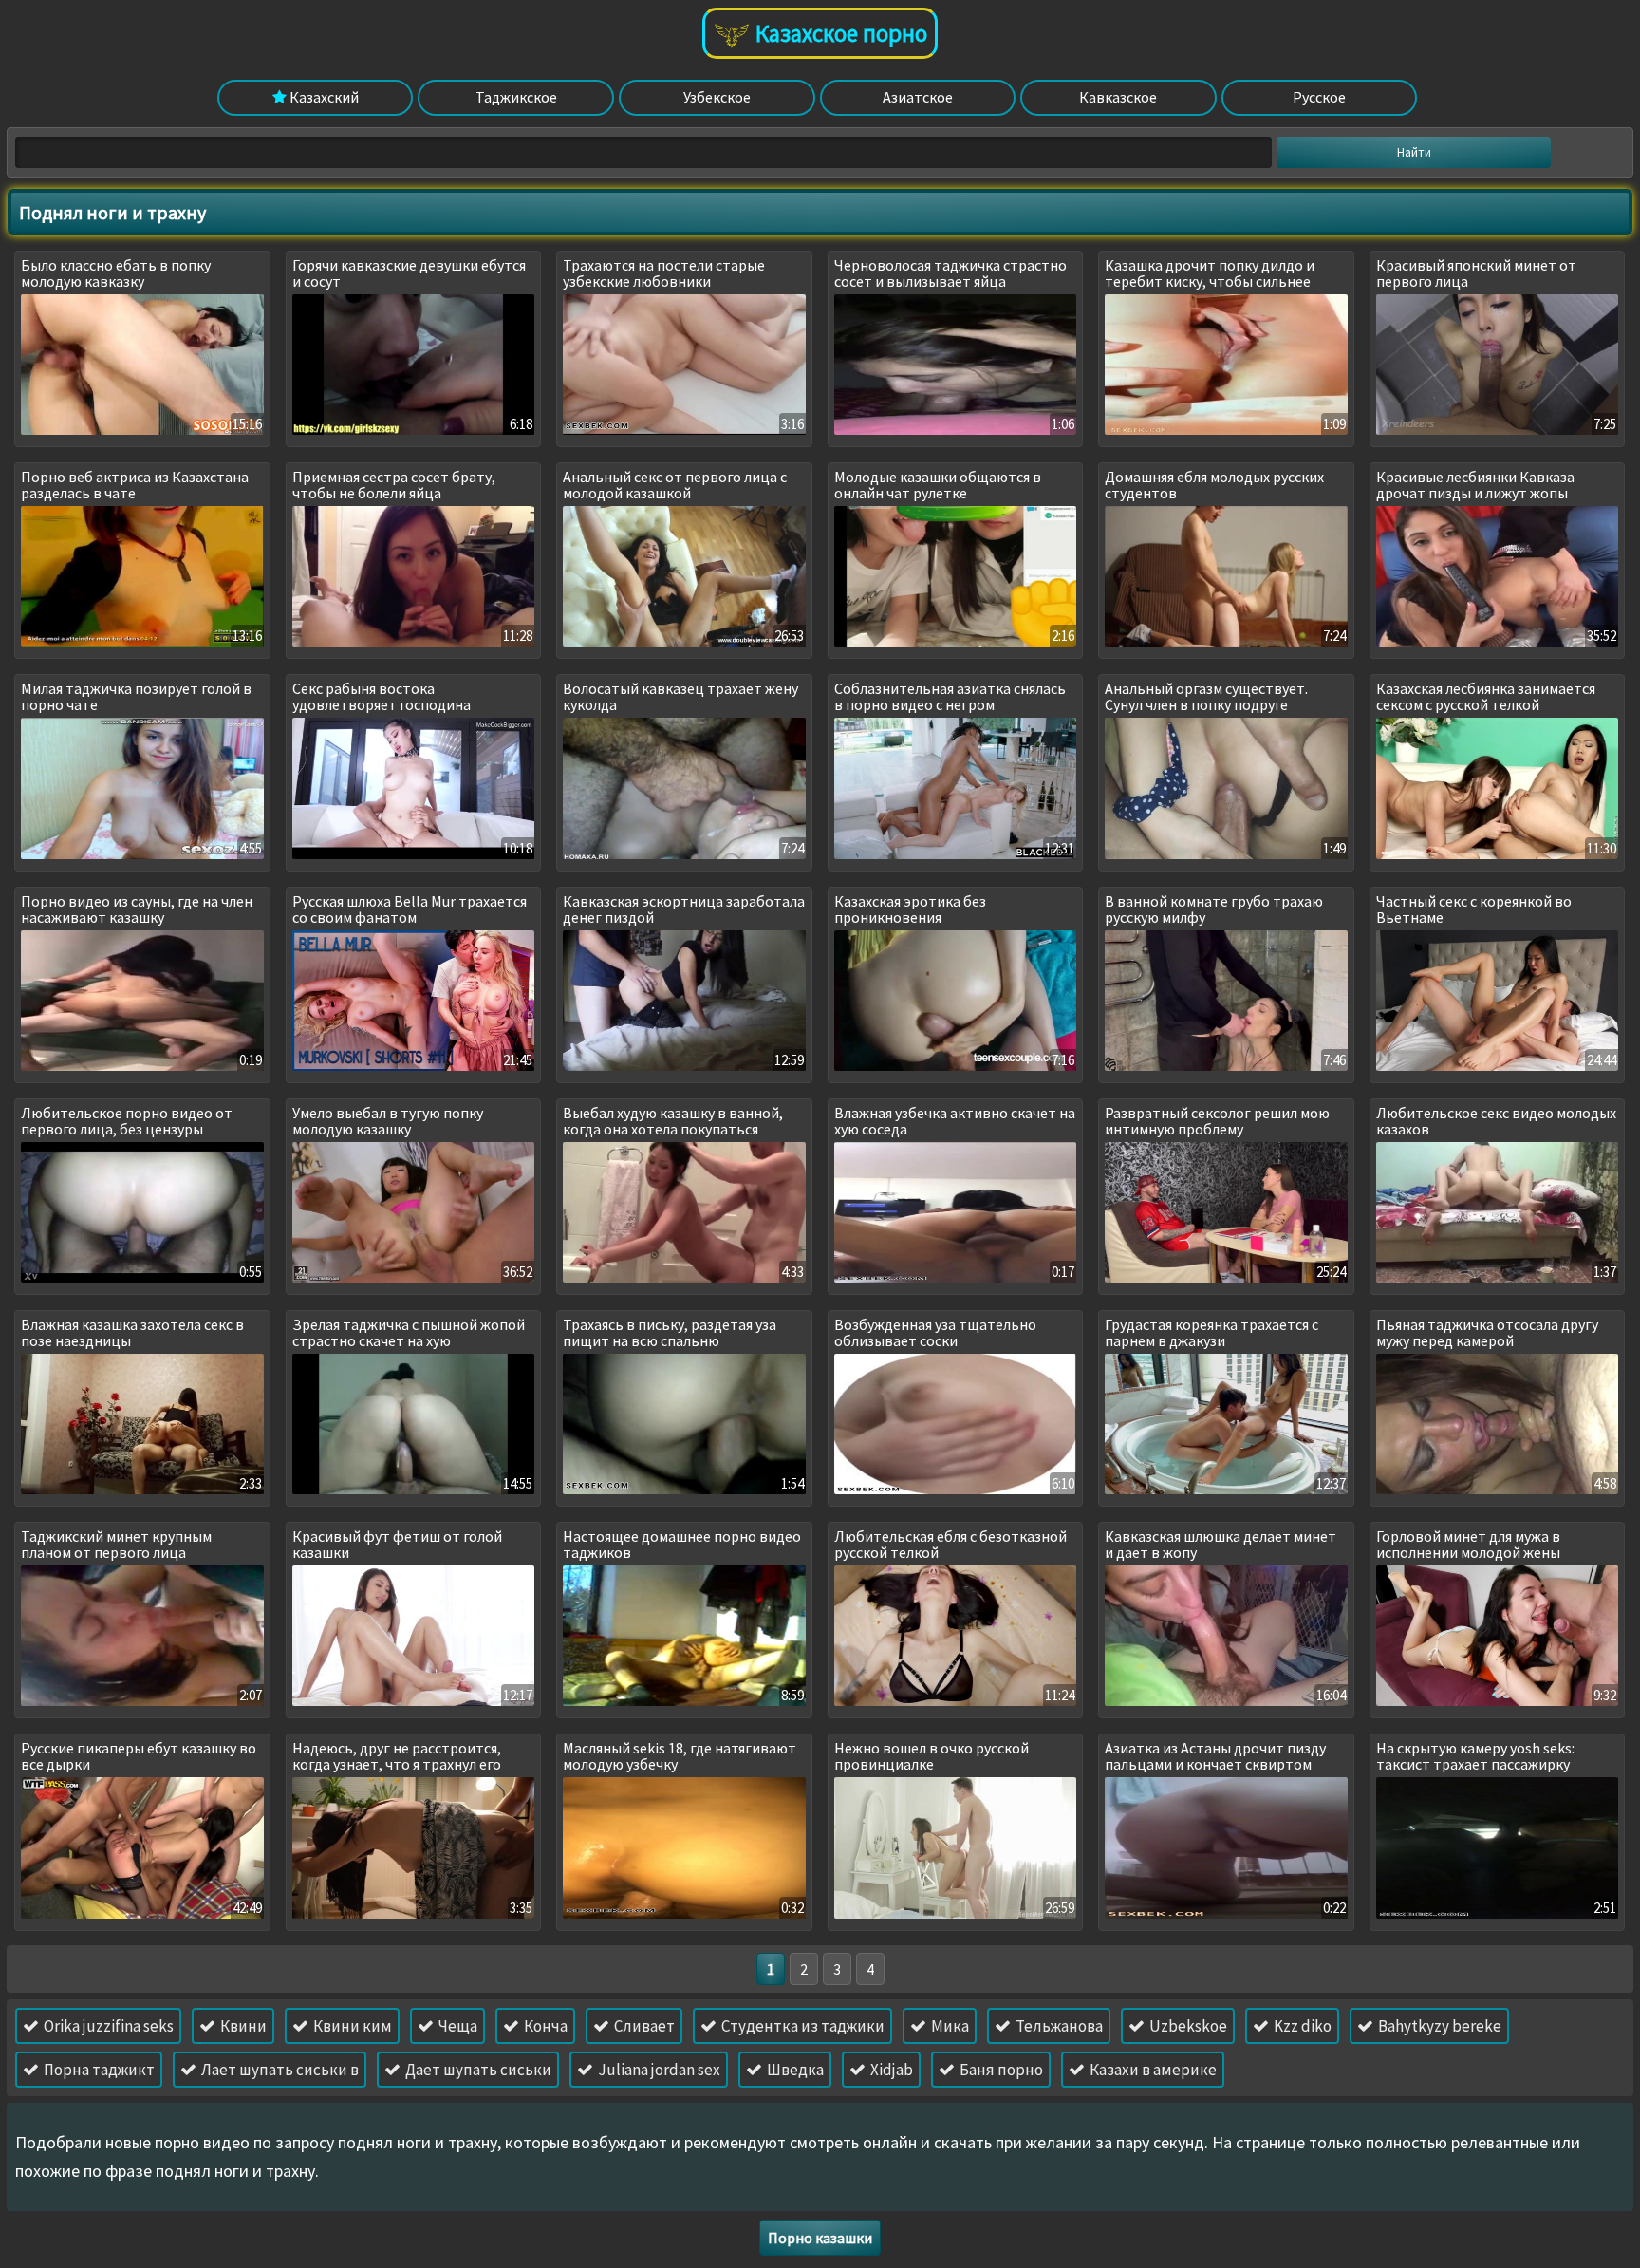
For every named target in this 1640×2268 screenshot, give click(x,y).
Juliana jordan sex (658, 2070)
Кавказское (1118, 97)
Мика (949, 2026)
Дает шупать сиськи (477, 2070)
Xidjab (890, 2070)
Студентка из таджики (801, 2026)
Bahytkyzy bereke (1438, 2026)
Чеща (457, 2026)
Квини (242, 2026)
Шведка (794, 2070)
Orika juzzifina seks (107, 2026)
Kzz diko (1301, 2026)
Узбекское (717, 97)
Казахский (323, 97)
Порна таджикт (98, 2070)
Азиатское (918, 97)
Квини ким (351, 2026)
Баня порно (1000, 2070)
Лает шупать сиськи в (279, 2070)
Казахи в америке (1152, 2070)
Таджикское (516, 97)
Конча (544, 2026)
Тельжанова (1058, 2026)
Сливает (643, 2026)
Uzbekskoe (1187, 2026)
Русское (1319, 97)
